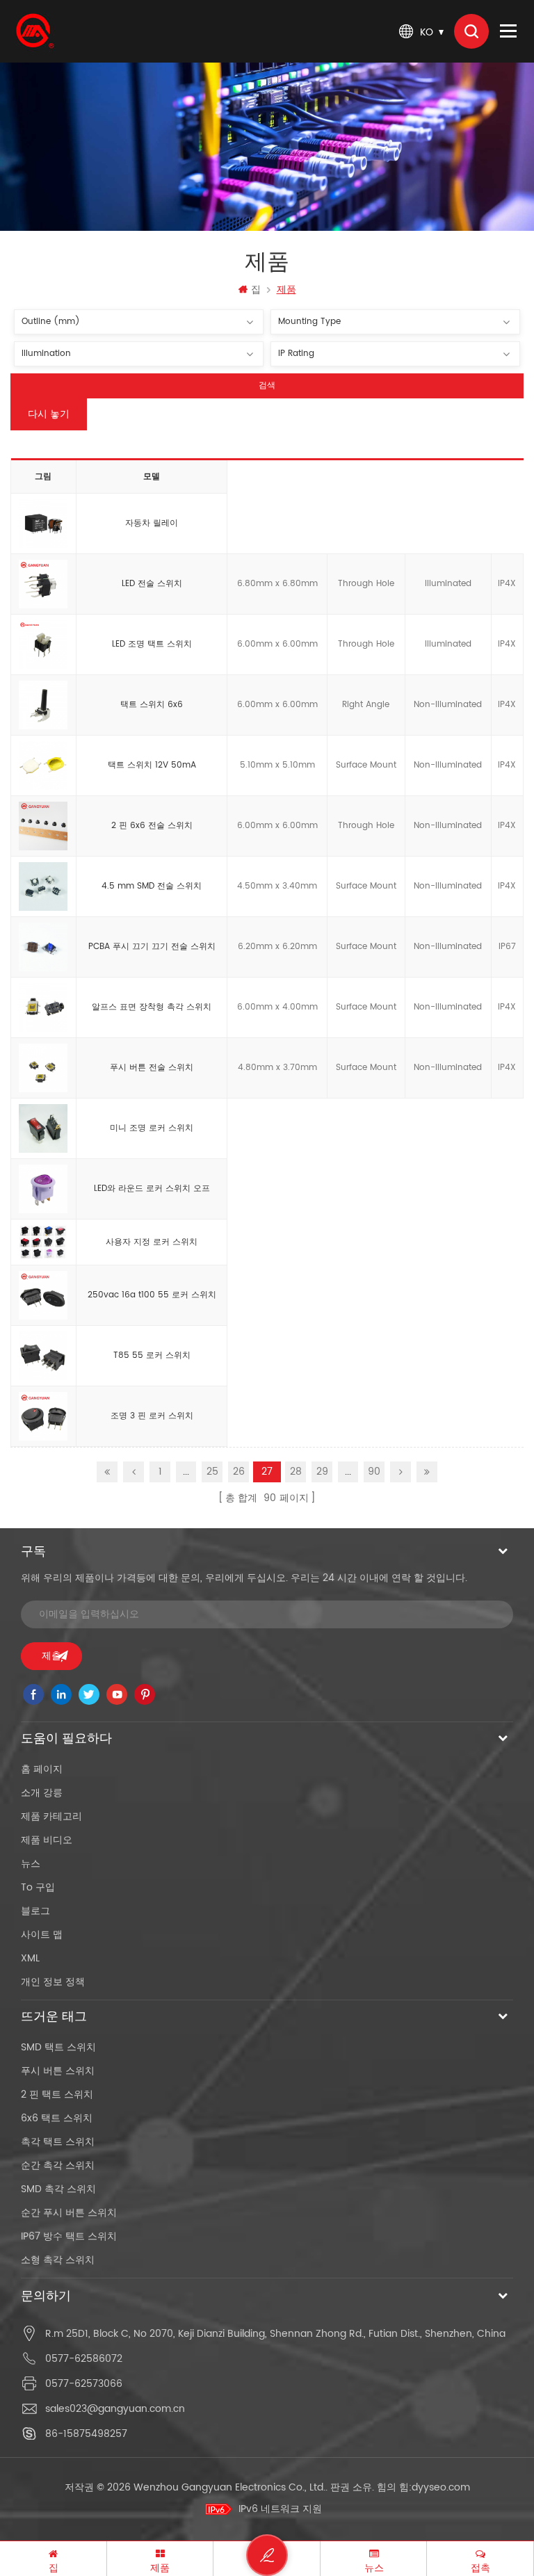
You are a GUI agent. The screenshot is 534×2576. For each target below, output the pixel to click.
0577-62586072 (84, 2359)
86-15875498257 (86, 2434)
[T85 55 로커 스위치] (43, 1356)
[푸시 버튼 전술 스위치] (43, 1069)
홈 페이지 (42, 1769)
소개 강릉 (42, 1793)
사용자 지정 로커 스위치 (152, 1242)
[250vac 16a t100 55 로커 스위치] (43, 1296)
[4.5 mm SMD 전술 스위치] (43, 887)
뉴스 (31, 1864)
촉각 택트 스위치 (58, 2142)
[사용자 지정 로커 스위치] (43, 1242)
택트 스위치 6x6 (152, 705)
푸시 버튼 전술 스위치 (152, 1068)
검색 (267, 386)
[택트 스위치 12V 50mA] (43, 766)
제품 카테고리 (51, 1816)
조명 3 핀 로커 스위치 (152, 1416)
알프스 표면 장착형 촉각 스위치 (152, 1007)
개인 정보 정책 (53, 1982)
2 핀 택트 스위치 (57, 2095)
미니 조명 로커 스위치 (152, 1128)
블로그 (35, 1911)
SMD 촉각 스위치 (58, 2189)
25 (212, 1472)
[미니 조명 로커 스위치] (43, 1129)
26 (239, 1472)
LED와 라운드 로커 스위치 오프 (152, 1189)
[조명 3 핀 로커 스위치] (43, 1417)
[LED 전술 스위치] (43, 585)
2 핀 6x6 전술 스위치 (152, 826)
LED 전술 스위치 (152, 584)
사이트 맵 (42, 1935)
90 (374, 1472)
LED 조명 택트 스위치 (152, 644)
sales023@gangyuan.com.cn (115, 2409)
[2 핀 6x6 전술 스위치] (43, 827)
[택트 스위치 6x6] (43, 706)
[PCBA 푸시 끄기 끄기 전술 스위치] (43, 948)
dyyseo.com (441, 2487)
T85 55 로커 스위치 (152, 1355)
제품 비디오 (47, 1840)
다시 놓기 (49, 414)
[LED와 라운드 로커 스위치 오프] (43, 1190)
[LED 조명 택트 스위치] (43, 645)
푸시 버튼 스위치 (58, 2071)
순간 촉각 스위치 (58, 2165)
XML (30, 1958)
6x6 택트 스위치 (57, 2118)
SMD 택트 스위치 (58, 2047)
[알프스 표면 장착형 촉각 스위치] (43, 1008)
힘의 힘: (423, 2487)
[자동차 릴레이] (43, 524)
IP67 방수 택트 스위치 (69, 2236)
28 (296, 1472)
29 (322, 1472)
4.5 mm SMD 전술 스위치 (152, 886)
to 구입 (38, 1887)
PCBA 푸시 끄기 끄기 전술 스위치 (152, 947)
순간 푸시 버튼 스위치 (69, 2213)
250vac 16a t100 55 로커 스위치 (152, 1295)
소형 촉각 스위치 (58, 2260)
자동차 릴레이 (152, 523)
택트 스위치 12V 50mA (152, 765)
